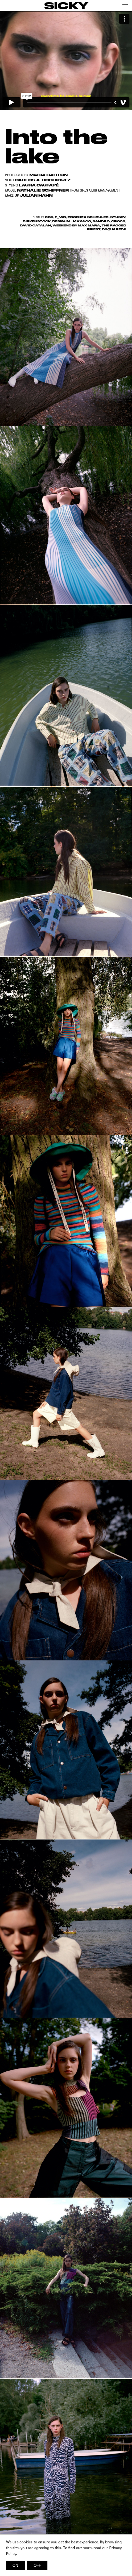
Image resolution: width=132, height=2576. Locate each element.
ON (15, 2565)
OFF (37, 2565)
